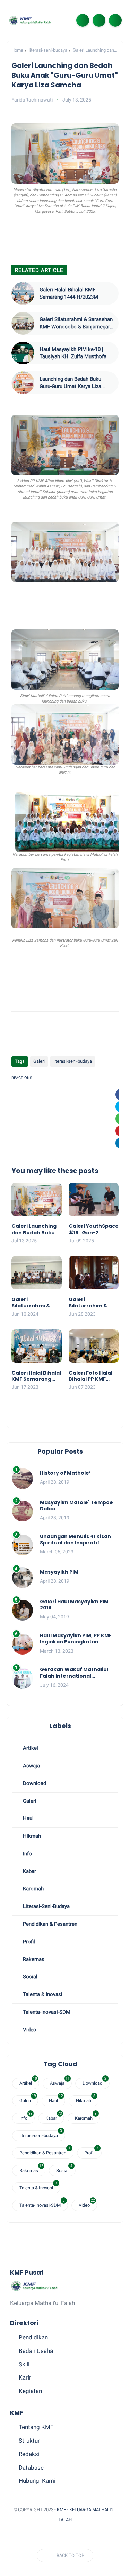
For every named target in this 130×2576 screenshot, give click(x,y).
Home (17, 50)
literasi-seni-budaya (48, 50)
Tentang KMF (36, 2427)
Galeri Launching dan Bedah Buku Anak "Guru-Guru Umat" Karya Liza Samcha (35, 1229)
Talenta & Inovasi (42, 1994)
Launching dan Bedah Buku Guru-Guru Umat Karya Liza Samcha (70, 383)
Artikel (30, 1748)
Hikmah (31, 1836)
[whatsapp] (40, 2537)
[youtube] (74, 2537)
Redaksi (29, 2454)
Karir (25, 2377)
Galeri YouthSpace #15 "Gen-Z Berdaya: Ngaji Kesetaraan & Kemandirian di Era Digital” (94, 1229)
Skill (24, 2364)
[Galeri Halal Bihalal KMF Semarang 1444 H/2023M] (23, 293)
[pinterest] (51, 2537)
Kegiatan (30, 2391)
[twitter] (28, 2537)
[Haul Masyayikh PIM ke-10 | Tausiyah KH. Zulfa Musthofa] (23, 353)
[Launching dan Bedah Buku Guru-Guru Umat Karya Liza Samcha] (23, 383)
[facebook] (17, 2537)
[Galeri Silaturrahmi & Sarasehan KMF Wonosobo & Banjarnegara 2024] (23, 323)
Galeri (39, 1061)
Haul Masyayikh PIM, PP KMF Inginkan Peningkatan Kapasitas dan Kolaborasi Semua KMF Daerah (76, 1639)
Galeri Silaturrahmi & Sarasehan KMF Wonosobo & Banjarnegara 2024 (76, 323)
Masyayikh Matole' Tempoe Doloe (76, 1506)
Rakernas (33, 1959)
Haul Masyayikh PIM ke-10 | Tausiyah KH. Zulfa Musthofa (73, 353)
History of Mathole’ (65, 1473)
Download (34, 1783)
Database (31, 2468)
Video (29, 2030)
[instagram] (62, 2537)
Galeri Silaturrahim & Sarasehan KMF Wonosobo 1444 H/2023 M (90, 1303)
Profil (28, 1942)
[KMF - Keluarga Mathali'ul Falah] (30, 20)
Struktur (29, 2441)
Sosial (29, 1977)
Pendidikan (33, 2337)
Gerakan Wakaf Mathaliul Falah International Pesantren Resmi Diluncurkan (74, 1673)
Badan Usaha (36, 2351)
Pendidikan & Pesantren (49, 1924)
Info (27, 1854)
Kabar (29, 1871)
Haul (28, 1818)
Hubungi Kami (37, 2481)
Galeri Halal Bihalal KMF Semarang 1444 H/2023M (69, 293)
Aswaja (31, 1766)
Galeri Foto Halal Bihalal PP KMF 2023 (90, 1376)
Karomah (33, 1889)
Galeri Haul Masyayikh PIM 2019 (74, 1605)
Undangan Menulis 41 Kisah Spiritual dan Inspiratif (75, 1540)
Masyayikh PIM (59, 1572)
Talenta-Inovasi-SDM (46, 2012)
